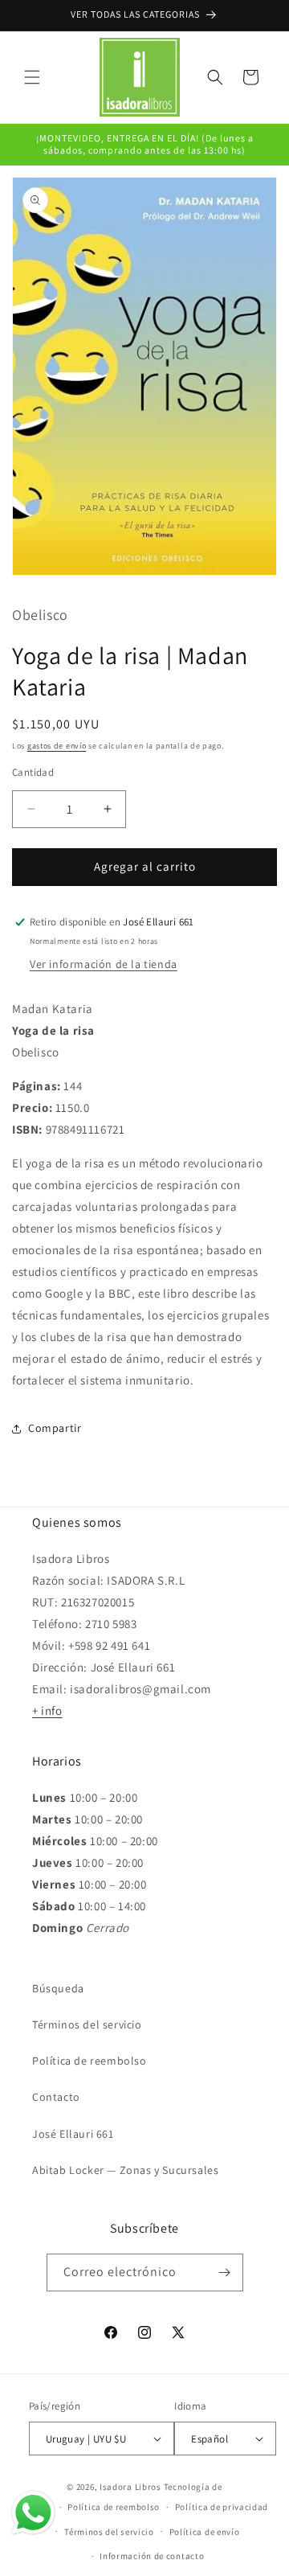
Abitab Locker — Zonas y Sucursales (125, 2170)
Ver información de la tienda (104, 964)
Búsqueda (58, 1988)
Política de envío (205, 2532)
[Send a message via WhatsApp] (33, 2513)
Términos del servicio (87, 2024)
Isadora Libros (130, 2487)
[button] (32, 77)
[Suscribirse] (225, 2272)
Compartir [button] (55, 1428)
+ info (47, 1710)
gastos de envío (57, 746)
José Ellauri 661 (73, 2134)
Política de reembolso (90, 2061)
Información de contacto (152, 2556)
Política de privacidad (222, 2507)
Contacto (56, 2097)
